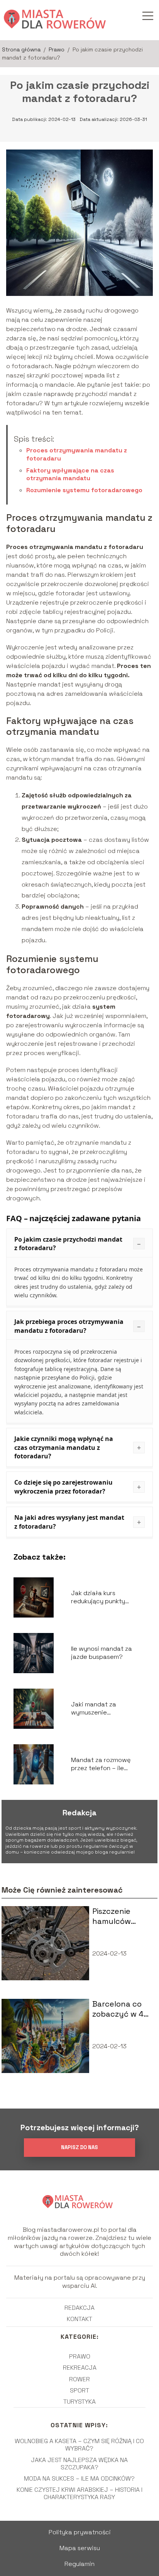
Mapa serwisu (80, 2548)
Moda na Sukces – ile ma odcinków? (79, 2478)
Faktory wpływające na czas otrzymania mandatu (70, 474)
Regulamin (79, 2564)
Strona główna (22, 49)
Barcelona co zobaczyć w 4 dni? (118, 2009)
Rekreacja (80, 2368)
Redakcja (79, 2308)
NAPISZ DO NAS (79, 2147)
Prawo (57, 49)
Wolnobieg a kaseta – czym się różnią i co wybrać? (79, 2445)
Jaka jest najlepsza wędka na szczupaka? (79, 2464)
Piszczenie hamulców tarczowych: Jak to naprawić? (116, 1916)
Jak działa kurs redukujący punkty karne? (98, 1597)
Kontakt (79, 2319)
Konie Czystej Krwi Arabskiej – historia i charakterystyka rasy (79, 2493)
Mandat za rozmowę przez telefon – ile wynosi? (101, 1764)
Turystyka (79, 2402)
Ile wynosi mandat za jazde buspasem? (101, 1653)
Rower (79, 2379)
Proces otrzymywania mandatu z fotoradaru (77, 454)
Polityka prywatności (80, 2532)
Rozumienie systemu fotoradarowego (84, 490)
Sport (79, 2390)
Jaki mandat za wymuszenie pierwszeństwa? (96, 1709)
